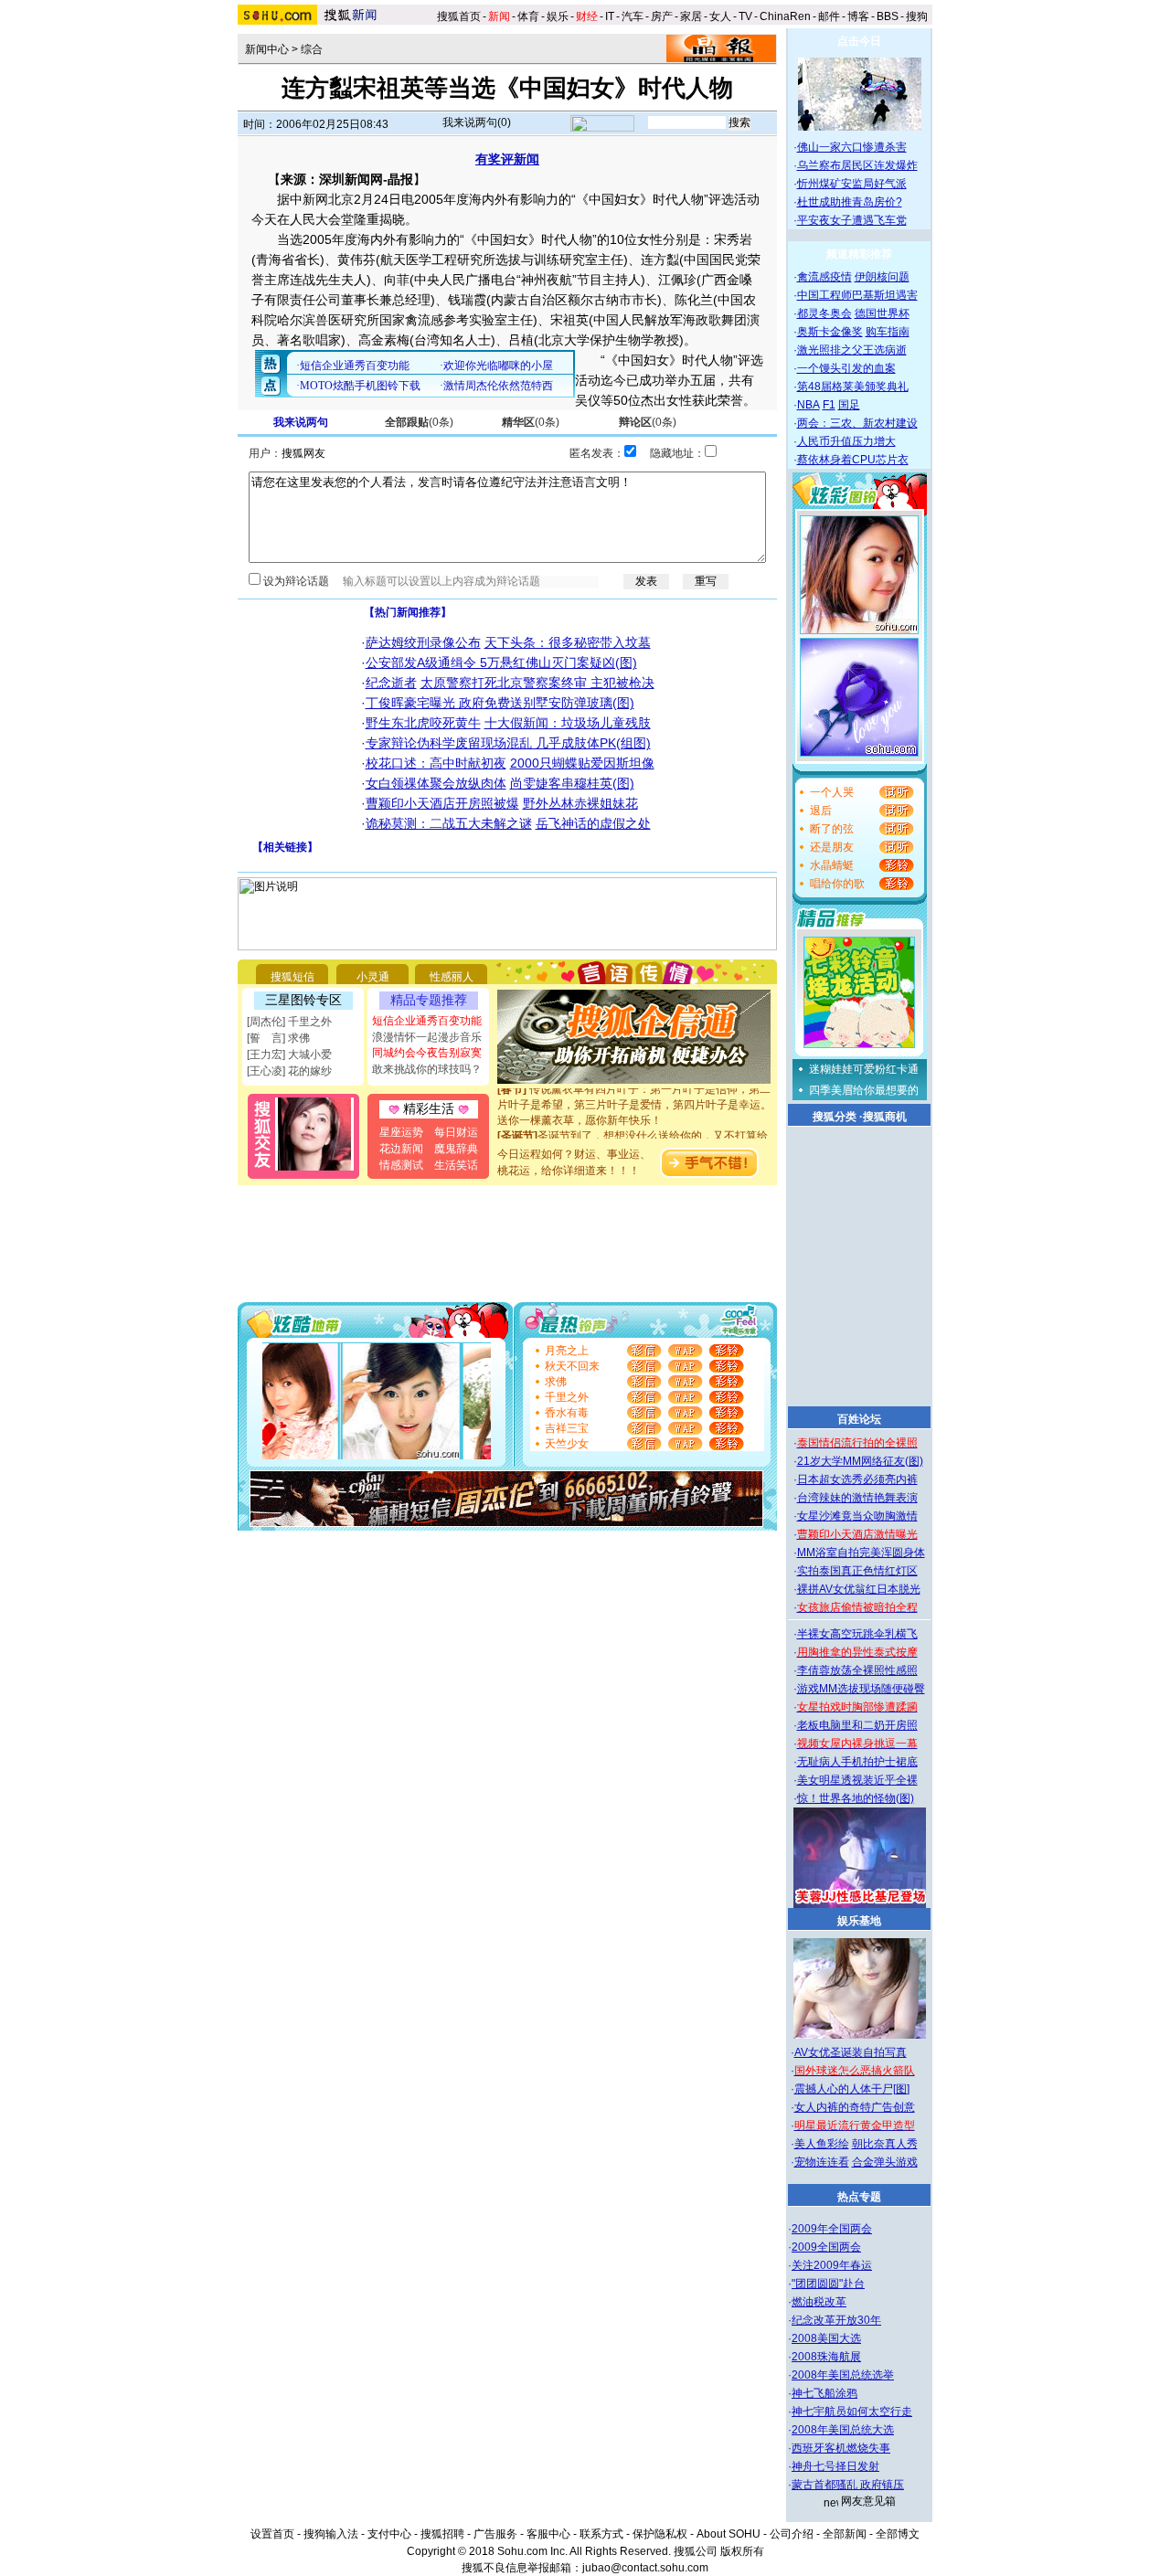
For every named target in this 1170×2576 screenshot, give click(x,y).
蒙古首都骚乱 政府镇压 (848, 2485)
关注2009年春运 (832, 2265)
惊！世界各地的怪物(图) (856, 1798)
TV (745, 16)
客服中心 (548, 2534)
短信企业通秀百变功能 (427, 1021)
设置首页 (272, 2534)
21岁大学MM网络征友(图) (860, 1461)
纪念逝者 (391, 683)
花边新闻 (401, 1149)
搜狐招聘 (442, 2534)
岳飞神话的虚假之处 (593, 823)
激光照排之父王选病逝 (852, 350)
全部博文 (898, 2534)
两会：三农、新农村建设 (857, 423)
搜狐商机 (885, 1117)
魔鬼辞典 (456, 1149)
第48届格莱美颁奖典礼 (853, 387)
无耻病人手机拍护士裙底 (857, 1762)
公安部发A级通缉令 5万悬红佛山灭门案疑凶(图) (501, 663)
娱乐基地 (859, 1921)
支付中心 (389, 2534)
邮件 (829, 16)
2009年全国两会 (832, 2229)
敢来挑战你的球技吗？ (427, 1069)
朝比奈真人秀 (885, 2144)
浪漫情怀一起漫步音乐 (427, 1037)
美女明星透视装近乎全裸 (857, 1780)
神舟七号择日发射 (835, 2466)
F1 (829, 405)
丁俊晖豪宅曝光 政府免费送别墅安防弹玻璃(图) (500, 703)
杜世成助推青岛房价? (850, 202)
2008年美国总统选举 (843, 2375)
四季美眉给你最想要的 (864, 1090)
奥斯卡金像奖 (830, 332)
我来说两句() (477, 122)
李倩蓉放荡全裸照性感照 (857, 1670)
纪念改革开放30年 (836, 2320)
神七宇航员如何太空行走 (852, 2412)
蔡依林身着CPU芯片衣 (853, 460)
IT (610, 16)
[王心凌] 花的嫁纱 (289, 1071)
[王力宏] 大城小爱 (289, 1055)
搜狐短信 (292, 977)
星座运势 (401, 1132)
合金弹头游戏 (885, 2162)
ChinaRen (785, 16)
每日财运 (456, 1132)
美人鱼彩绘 (822, 2144)
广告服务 (495, 2534)
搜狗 (918, 16)
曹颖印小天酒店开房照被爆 (442, 803)
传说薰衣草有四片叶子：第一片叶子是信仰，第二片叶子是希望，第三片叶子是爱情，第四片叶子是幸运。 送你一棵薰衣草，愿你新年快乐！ (634, 1094)
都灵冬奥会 (824, 313)
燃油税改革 (819, 2302)
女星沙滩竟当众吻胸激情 (857, 1516)
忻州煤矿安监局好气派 (852, 184)
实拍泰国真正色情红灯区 (857, 1571)
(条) (419, 422)
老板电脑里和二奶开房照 (857, 1725)
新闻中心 (267, 49)
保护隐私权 (660, 2534)
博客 (858, 16)
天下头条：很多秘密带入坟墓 (568, 642)
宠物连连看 (822, 2162)
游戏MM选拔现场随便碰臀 (861, 1689)
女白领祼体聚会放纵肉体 (436, 783)
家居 (691, 16)
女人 (720, 16)
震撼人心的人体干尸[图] (852, 2089)
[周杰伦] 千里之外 (289, 1022)
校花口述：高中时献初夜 (436, 763)
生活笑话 (456, 1165)
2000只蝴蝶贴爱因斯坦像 (582, 763)
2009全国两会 (826, 2247)
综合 (312, 49)
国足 (849, 405)
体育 (528, 16)
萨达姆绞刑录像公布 (423, 642)
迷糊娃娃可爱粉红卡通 (864, 1069)
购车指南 (888, 332)
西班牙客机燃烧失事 (841, 2448)
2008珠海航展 (826, 2357)
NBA (808, 405)
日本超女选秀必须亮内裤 (857, 1479)
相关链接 (285, 847)
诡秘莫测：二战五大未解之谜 (449, 823)
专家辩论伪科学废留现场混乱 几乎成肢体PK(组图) (508, 743)
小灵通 (373, 977)
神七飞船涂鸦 (824, 2393)
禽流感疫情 (824, 277)
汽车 (633, 16)
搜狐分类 (835, 1117)
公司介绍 (792, 2534)
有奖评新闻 (507, 159)
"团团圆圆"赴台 (828, 2284)
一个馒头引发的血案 (846, 368)
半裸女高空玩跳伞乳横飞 (857, 1634)
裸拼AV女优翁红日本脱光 (859, 1589)
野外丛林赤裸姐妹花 (580, 803)
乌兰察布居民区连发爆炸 (857, 165)
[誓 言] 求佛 (278, 1038)
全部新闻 (845, 2534)
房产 (662, 16)
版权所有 (742, 2551)
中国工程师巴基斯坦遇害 (857, 295)
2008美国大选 (826, 2338)
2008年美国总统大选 (843, 2430)
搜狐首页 (459, 16)
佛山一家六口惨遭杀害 (852, 147)
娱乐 (558, 16)
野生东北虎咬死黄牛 (423, 723)
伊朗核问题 (882, 277)
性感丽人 (452, 977)
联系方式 (601, 2534)
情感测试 (401, 1165)
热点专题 (859, 2197)
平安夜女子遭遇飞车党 (852, 220)
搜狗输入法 (331, 2534)
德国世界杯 (882, 313)
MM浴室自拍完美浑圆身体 (861, 1553)
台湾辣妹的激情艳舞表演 (857, 1498)
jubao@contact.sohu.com (645, 2568)
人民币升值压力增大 (846, 441)
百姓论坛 (859, 1419)
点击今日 (859, 41)
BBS (888, 16)
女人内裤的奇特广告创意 (855, 2107)
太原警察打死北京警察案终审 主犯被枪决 (537, 683)
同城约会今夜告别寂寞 (427, 1053)
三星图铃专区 (303, 1000)
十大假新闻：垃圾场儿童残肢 (568, 723)
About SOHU (729, 2534)
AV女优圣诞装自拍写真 (851, 2052)
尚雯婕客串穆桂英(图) (572, 783)
